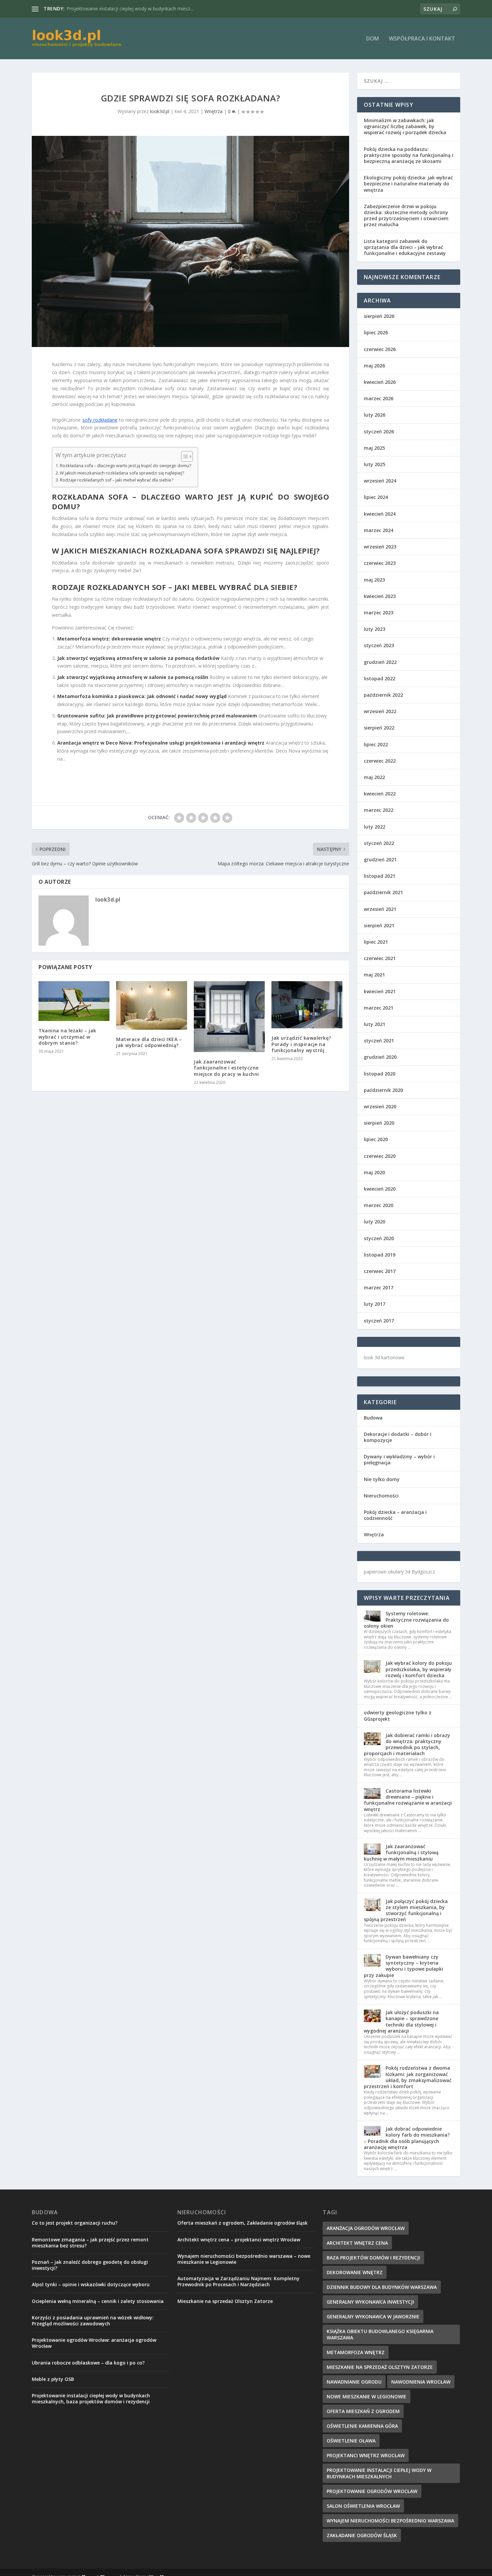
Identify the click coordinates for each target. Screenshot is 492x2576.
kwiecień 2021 (380, 991)
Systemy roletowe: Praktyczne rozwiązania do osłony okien (406, 1619)
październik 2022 (383, 695)
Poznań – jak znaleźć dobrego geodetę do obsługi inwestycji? (90, 2265)
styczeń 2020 (379, 1238)
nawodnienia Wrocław (421, 2382)
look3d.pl (160, 111)
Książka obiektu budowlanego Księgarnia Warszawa (380, 2334)
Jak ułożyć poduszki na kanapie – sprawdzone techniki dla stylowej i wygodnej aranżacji (401, 2022)
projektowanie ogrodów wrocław (372, 2491)
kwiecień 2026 (380, 382)
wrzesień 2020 (380, 1106)
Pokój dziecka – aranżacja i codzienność (395, 1515)
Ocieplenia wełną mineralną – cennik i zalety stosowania (98, 2301)
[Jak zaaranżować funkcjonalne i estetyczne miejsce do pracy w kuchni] (229, 1017)
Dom (373, 39)
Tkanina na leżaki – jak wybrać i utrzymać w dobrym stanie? (67, 1037)
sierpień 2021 (379, 925)
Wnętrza (214, 111)
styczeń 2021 (379, 1041)
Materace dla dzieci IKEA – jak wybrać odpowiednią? (149, 1042)
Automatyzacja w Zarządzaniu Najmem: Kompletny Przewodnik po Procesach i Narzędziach (238, 2281)
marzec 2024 (379, 530)
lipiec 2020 (376, 1139)
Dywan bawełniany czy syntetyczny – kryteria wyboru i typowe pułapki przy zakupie (403, 1966)
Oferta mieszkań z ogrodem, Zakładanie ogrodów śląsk (242, 2223)
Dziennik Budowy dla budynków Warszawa (382, 2287)
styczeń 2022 (379, 843)
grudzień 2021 (380, 860)
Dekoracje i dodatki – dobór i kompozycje (398, 1437)
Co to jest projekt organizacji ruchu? (75, 2223)
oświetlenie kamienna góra (362, 2426)
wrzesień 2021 (380, 909)
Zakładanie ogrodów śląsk (362, 2535)
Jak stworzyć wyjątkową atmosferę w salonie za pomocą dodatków (138, 658)
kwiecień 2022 (380, 794)
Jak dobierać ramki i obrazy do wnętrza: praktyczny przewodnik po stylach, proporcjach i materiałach (407, 1744)
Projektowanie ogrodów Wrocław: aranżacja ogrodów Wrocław (94, 2343)
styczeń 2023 (379, 645)
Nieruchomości (381, 1496)
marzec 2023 (379, 613)
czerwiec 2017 (380, 1271)
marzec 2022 (379, 810)
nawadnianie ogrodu (354, 2382)
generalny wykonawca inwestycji (370, 2302)
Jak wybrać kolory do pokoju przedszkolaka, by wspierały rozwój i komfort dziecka (419, 1669)
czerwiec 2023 (380, 563)
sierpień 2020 (379, 1123)
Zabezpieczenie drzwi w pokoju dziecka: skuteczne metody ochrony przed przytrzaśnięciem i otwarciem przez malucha (406, 216)
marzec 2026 (379, 398)
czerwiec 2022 (380, 761)
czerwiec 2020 (380, 1156)
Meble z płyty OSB (53, 2379)
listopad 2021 (380, 876)
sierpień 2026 (379, 316)
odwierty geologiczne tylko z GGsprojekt (398, 1715)
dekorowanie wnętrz (355, 2272)
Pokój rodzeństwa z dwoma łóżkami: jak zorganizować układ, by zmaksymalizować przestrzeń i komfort (408, 2077)
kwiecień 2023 (380, 596)
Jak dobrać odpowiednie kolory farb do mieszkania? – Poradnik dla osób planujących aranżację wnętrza (407, 2138)
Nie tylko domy (382, 1479)
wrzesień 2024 (380, 481)
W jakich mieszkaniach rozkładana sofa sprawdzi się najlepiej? (122, 473)
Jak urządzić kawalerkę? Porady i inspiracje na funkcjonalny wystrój (301, 1044)
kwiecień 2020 (380, 1189)
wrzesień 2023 (380, 547)
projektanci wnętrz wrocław (366, 2455)
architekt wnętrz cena (357, 2243)
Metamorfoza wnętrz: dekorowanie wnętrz (109, 639)
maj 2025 (374, 448)
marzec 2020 (379, 1205)
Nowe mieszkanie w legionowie (366, 2396)
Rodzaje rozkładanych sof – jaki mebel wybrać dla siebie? (117, 480)
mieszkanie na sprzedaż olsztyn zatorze (380, 2367)
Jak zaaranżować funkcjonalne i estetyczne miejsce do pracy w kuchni (226, 1068)
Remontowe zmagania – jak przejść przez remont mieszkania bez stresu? (90, 2243)
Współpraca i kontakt (422, 39)
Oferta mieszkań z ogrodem (363, 2411)
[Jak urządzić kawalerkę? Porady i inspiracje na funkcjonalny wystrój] (307, 1005)
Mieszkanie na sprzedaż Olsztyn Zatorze (110, 9)
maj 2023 (374, 580)
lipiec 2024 (376, 497)
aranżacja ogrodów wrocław (366, 2228)
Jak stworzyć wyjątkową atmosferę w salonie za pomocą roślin (133, 677)
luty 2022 (375, 827)
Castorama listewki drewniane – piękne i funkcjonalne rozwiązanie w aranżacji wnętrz (408, 1800)
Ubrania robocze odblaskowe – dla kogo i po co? (88, 2363)
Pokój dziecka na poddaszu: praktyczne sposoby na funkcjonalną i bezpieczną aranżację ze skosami (408, 155)
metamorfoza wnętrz (356, 2352)
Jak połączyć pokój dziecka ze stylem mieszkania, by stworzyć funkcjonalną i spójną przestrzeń (406, 1910)
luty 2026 (375, 415)
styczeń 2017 (379, 1321)
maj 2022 (374, 777)
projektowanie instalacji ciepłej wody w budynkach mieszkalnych (379, 2473)
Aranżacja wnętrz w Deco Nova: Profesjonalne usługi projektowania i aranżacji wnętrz (161, 743)
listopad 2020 (380, 1074)
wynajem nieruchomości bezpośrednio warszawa (390, 2521)
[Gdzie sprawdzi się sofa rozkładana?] (190, 242)
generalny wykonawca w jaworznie (373, 2316)
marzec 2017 (379, 1287)
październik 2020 (383, 1090)
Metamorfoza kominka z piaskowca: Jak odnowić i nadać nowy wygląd (142, 696)
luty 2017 (375, 1304)
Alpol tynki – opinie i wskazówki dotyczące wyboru (91, 2284)
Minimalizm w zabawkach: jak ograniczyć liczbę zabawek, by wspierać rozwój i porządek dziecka (405, 126)
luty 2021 (375, 1024)
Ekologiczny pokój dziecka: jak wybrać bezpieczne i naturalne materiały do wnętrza (408, 184)
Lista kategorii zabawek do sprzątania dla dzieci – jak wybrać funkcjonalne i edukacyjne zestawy (405, 247)
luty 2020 (375, 1222)
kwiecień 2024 (380, 514)
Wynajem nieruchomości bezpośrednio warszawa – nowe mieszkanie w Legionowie (244, 2259)
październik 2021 (383, 892)
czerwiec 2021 (380, 958)
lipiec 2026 (376, 332)
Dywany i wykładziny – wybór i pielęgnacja (399, 1459)
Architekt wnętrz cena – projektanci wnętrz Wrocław (239, 2240)
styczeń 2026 (379, 432)
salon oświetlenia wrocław (363, 2506)
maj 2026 (374, 366)
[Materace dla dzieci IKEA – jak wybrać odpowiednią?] (152, 1005)
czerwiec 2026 (380, 349)
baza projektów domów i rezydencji (373, 2258)
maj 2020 (374, 1172)
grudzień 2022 (380, 662)
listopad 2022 (380, 678)
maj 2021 (374, 975)
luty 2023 (375, 629)
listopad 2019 (380, 1255)
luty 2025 (375, 464)
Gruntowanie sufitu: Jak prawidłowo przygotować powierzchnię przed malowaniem (157, 716)
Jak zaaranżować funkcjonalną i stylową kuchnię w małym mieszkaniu (401, 1852)
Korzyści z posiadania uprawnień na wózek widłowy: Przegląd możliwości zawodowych (93, 2321)
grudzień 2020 (380, 1057)
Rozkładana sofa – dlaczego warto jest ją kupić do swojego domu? (126, 466)
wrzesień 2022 (380, 711)
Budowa (373, 1418)
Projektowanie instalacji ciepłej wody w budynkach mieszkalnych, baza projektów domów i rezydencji (91, 2398)
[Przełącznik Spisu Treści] (184, 456)
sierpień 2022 (379, 728)
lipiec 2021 (376, 942)
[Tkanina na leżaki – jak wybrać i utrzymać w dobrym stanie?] (74, 1001)
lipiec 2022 (376, 744)
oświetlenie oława (351, 2441)
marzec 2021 (379, 1008)
